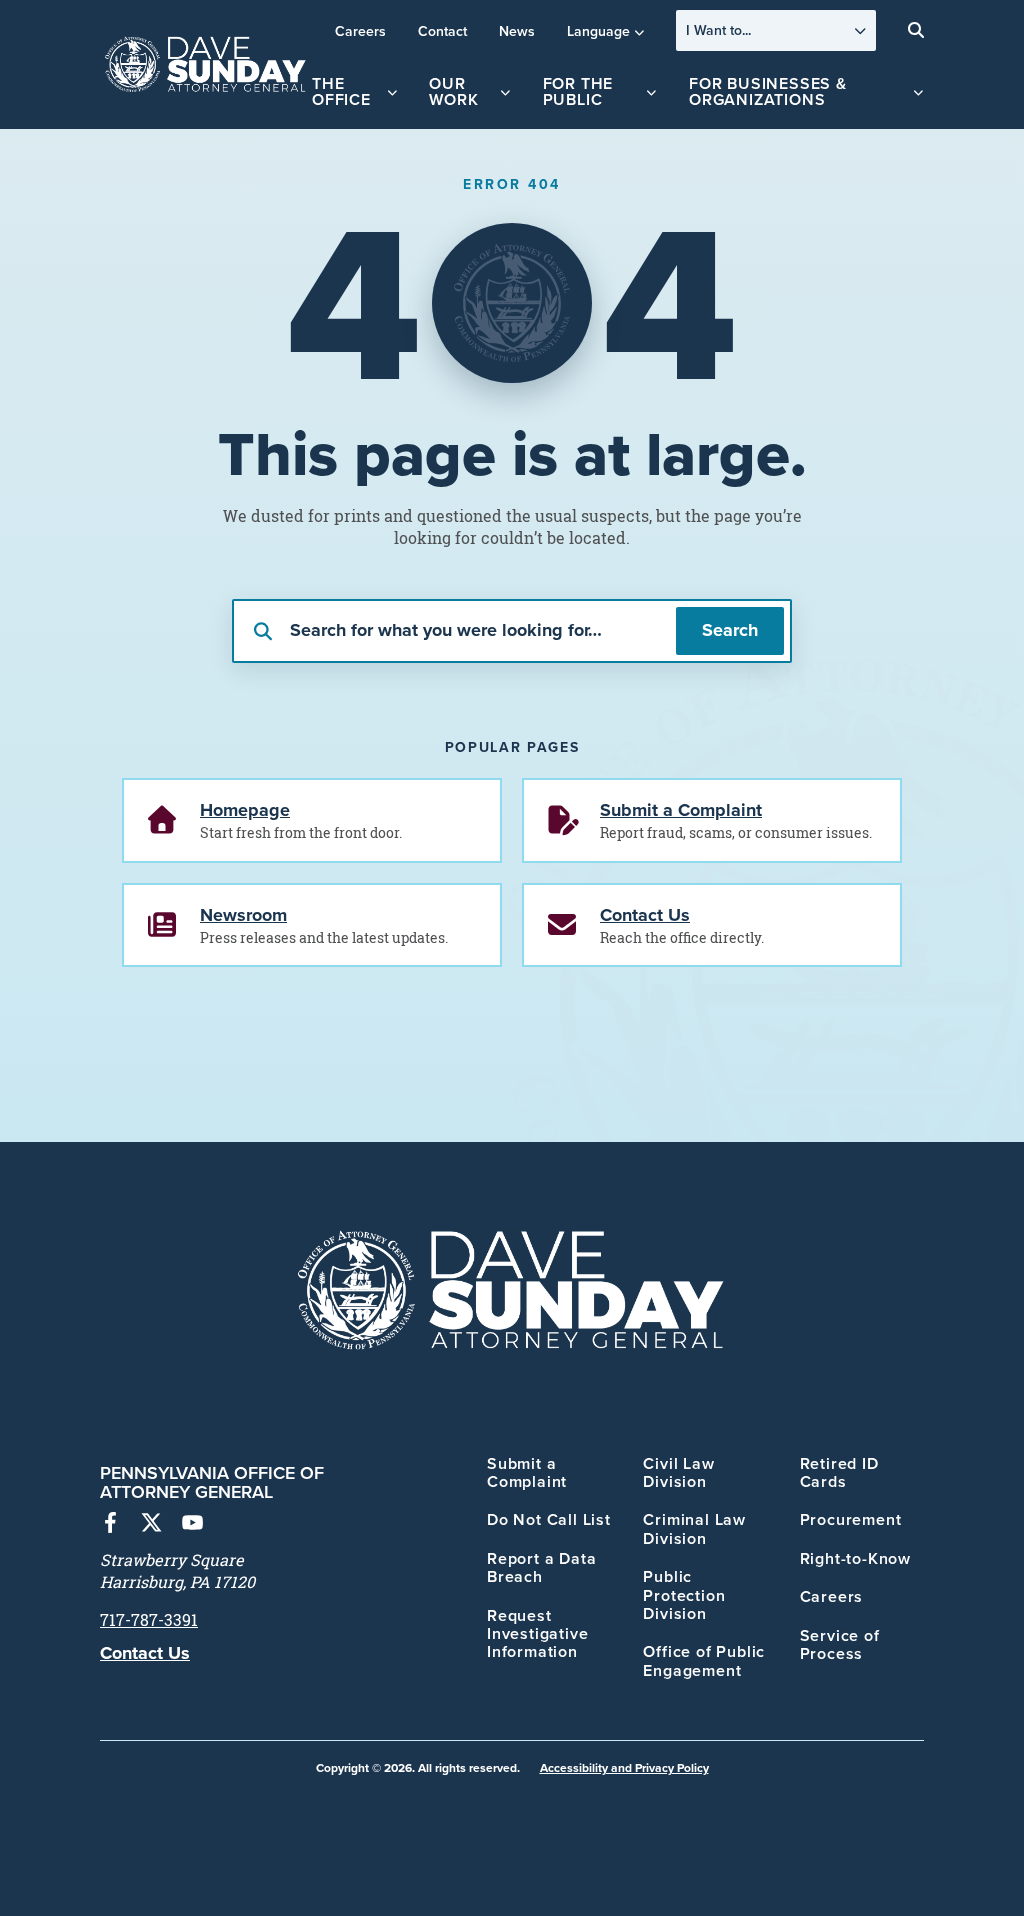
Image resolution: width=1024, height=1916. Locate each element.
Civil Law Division (678, 1472)
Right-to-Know (855, 1558)
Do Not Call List (549, 1519)
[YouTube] (192, 1525)
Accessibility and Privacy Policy (624, 1767)
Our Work (453, 91)
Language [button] (598, 31)
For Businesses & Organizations (768, 91)
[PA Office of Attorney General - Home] (206, 64)
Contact (442, 31)
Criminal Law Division (694, 1528)
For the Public (578, 91)
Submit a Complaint (527, 1472)
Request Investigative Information (537, 1634)
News (517, 31)
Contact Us (145, 1653)
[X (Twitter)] (151, 1525)
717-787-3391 (149, 1620)
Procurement (851, 1519)
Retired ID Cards (839, 1472)
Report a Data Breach (541, 1567)
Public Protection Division (684, 1595)
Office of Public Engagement (704, 1660)
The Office (341, 91)
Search (730, 630)
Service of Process (840, 1644)
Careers (360, 31)
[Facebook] (110, 1525)
